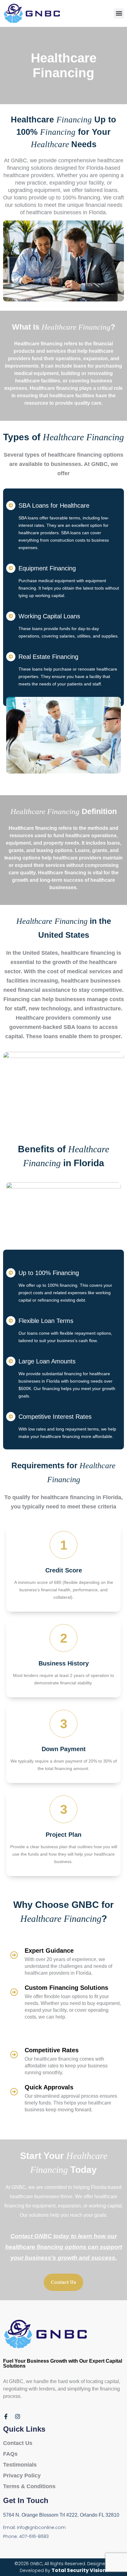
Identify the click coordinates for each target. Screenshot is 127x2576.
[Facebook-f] (6, 2416)
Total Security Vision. (79, 2570)
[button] (119, 13)
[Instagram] (18, 2416)
